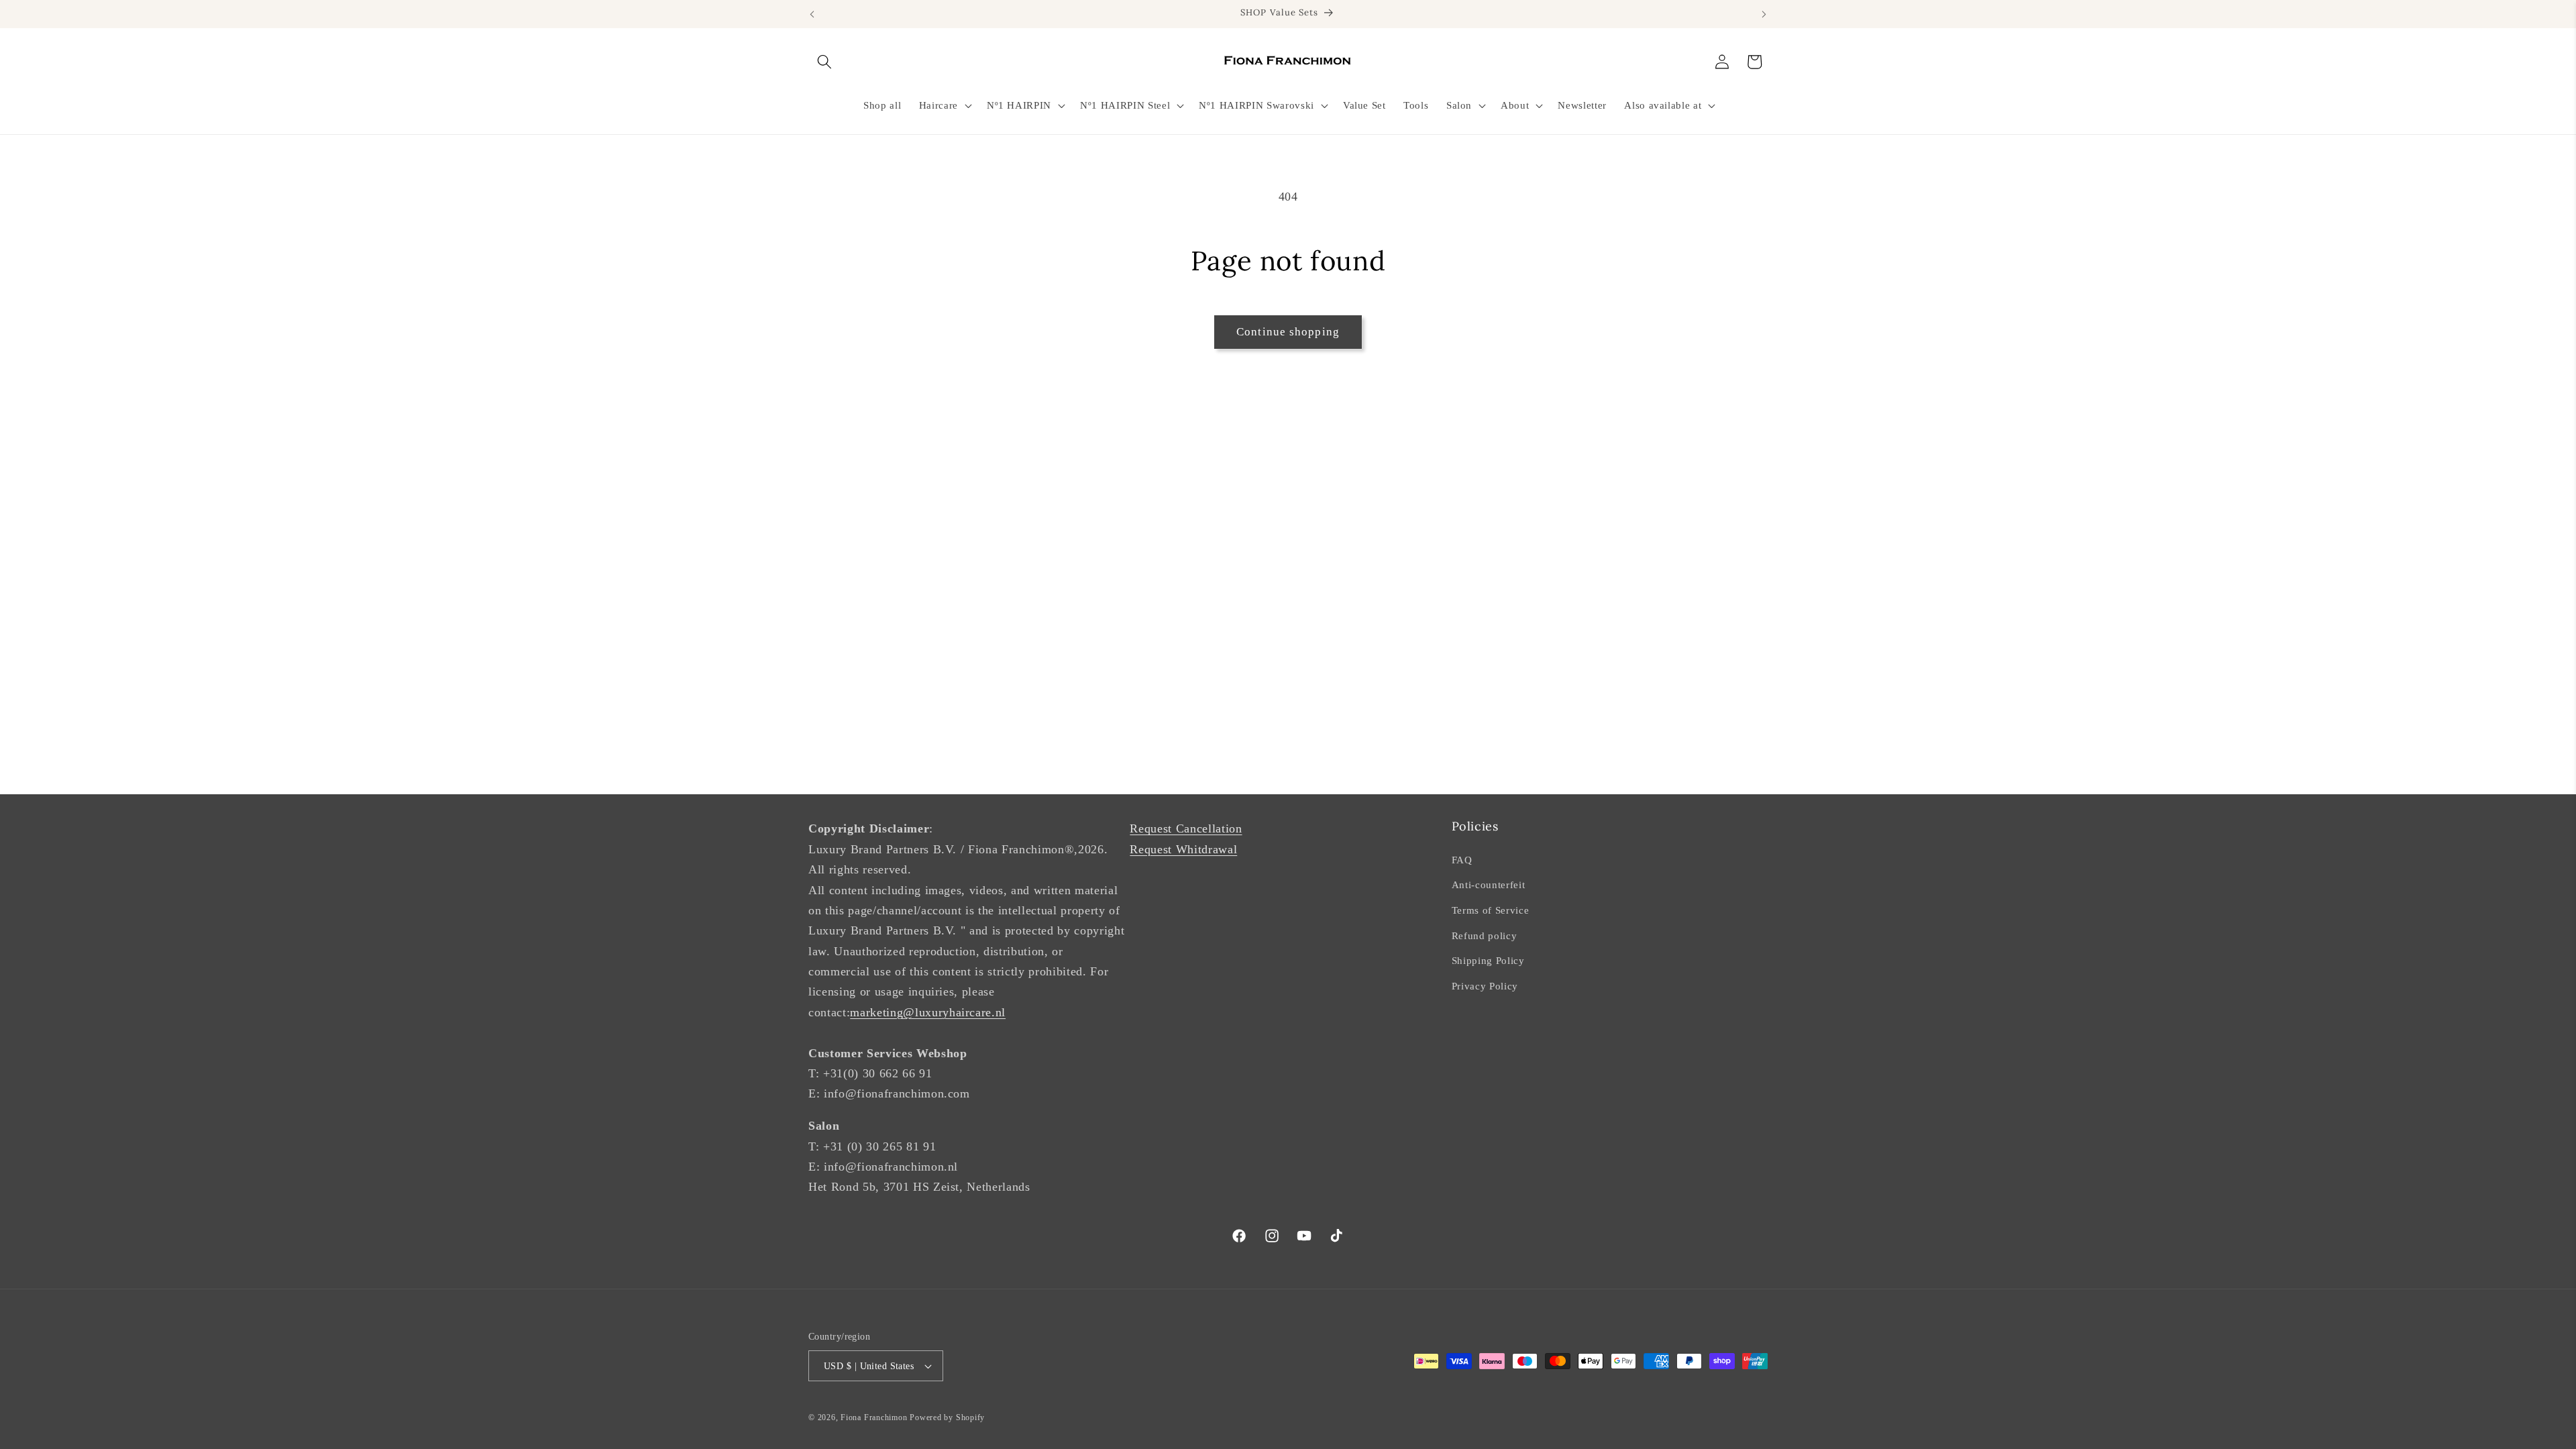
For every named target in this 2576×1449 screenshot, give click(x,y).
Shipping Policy (1488, 960)
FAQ (1462, 860)
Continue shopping (1288, 332)
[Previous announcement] (812, 14)
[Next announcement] (1764, 14)
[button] (824, 62)
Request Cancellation (1186, 828)
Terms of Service (1491, 910)
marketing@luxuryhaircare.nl (928, 1012)
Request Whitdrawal (1183, 849)
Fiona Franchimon (874, 1417)
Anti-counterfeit (1489, 884)
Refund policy (1485, 935)
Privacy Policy (1485, 986)
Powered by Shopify (947, 1417)
